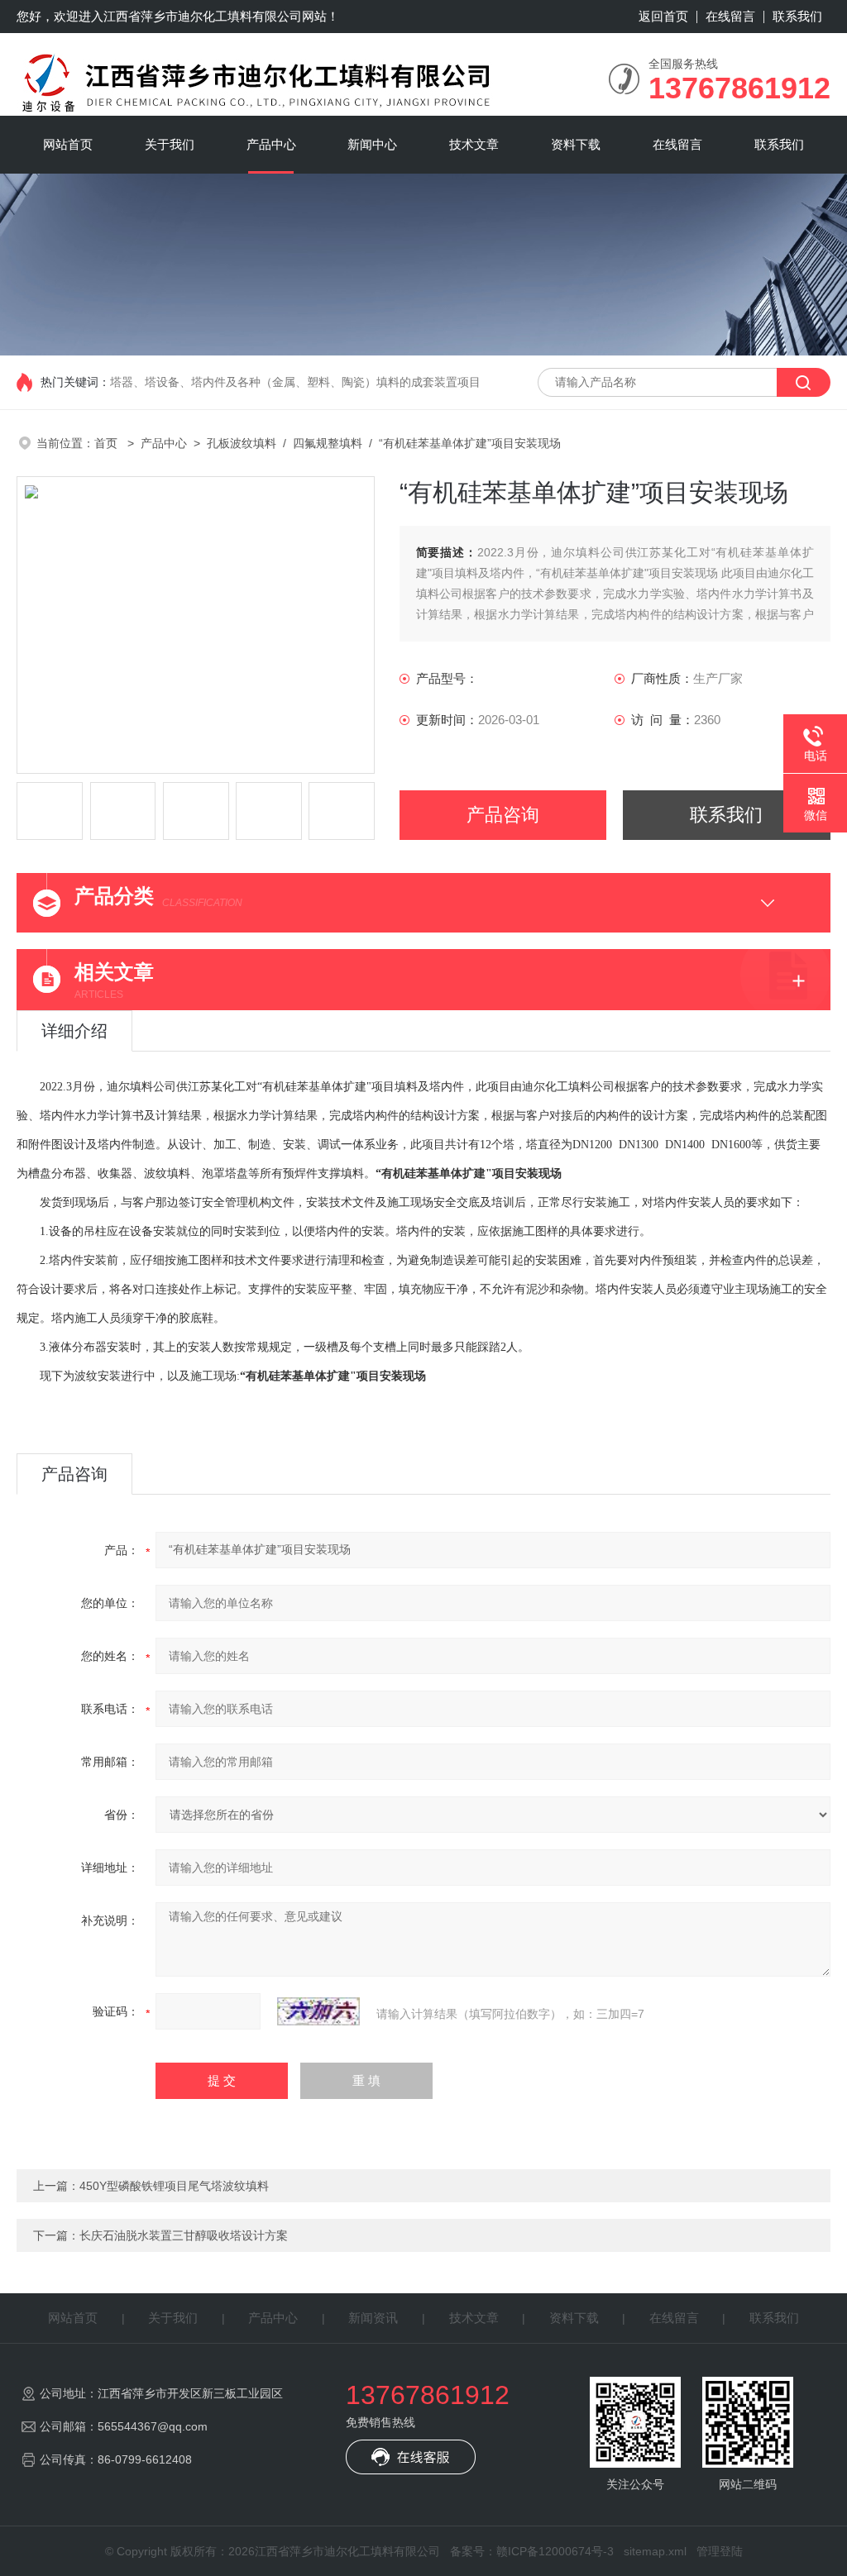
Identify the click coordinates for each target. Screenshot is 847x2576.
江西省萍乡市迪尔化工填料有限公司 (203, 16)
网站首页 (68, 144)
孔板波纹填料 (242, 443)
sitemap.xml (655, 2551)
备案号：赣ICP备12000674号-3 (532, 2551)
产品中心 (271, 144)
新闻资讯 (373, 2318)
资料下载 (576, 144)
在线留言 (730, 16)
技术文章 (474, 144)
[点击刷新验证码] (318, 2011)
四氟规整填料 (328, 443)
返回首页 (663, 16)
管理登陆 (720, 2551)
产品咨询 (503, 815)
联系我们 (797, 16)
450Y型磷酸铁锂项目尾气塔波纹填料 (174, 2186)
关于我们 (170, 144)
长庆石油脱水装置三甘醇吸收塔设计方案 (184, 2235)
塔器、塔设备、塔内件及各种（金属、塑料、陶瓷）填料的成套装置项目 (295, 382)
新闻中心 (372, 144)
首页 (108, 443)
